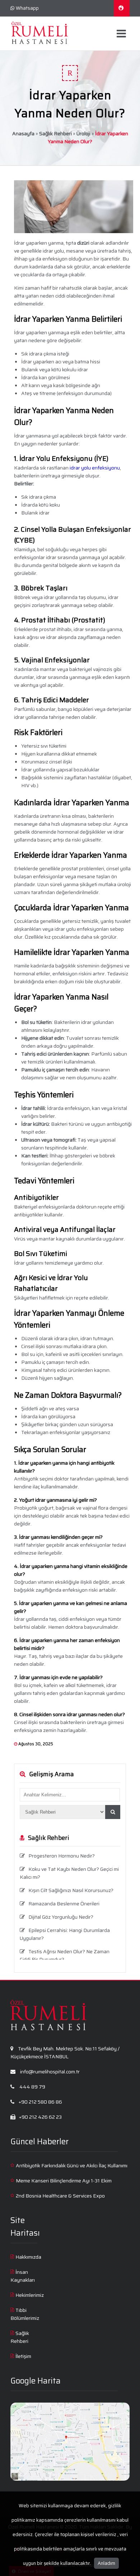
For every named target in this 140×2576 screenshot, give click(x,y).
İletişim (23, 2356)
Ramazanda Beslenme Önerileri (64, 1904)
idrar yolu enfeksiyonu (95, 468)
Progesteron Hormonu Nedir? (62, 1856)
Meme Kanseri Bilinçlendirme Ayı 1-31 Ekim (64, 2181)
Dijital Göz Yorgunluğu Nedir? (61, 1917)
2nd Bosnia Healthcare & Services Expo (60, 2196)
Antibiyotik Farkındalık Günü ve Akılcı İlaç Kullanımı (72, 2165)
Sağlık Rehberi (55, 133)
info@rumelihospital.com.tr (49, 2072)
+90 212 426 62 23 (40, 2117)
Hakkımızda (28, 2257)
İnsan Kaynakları (23, 2276)
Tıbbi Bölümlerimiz (25, 2314)
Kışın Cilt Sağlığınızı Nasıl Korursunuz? (71, 1890)
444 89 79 (32, 2087)
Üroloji (83, 133)
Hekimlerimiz (30, 2295)
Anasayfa (23, 133)
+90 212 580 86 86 (40, 2102)
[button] (113, 1812)
